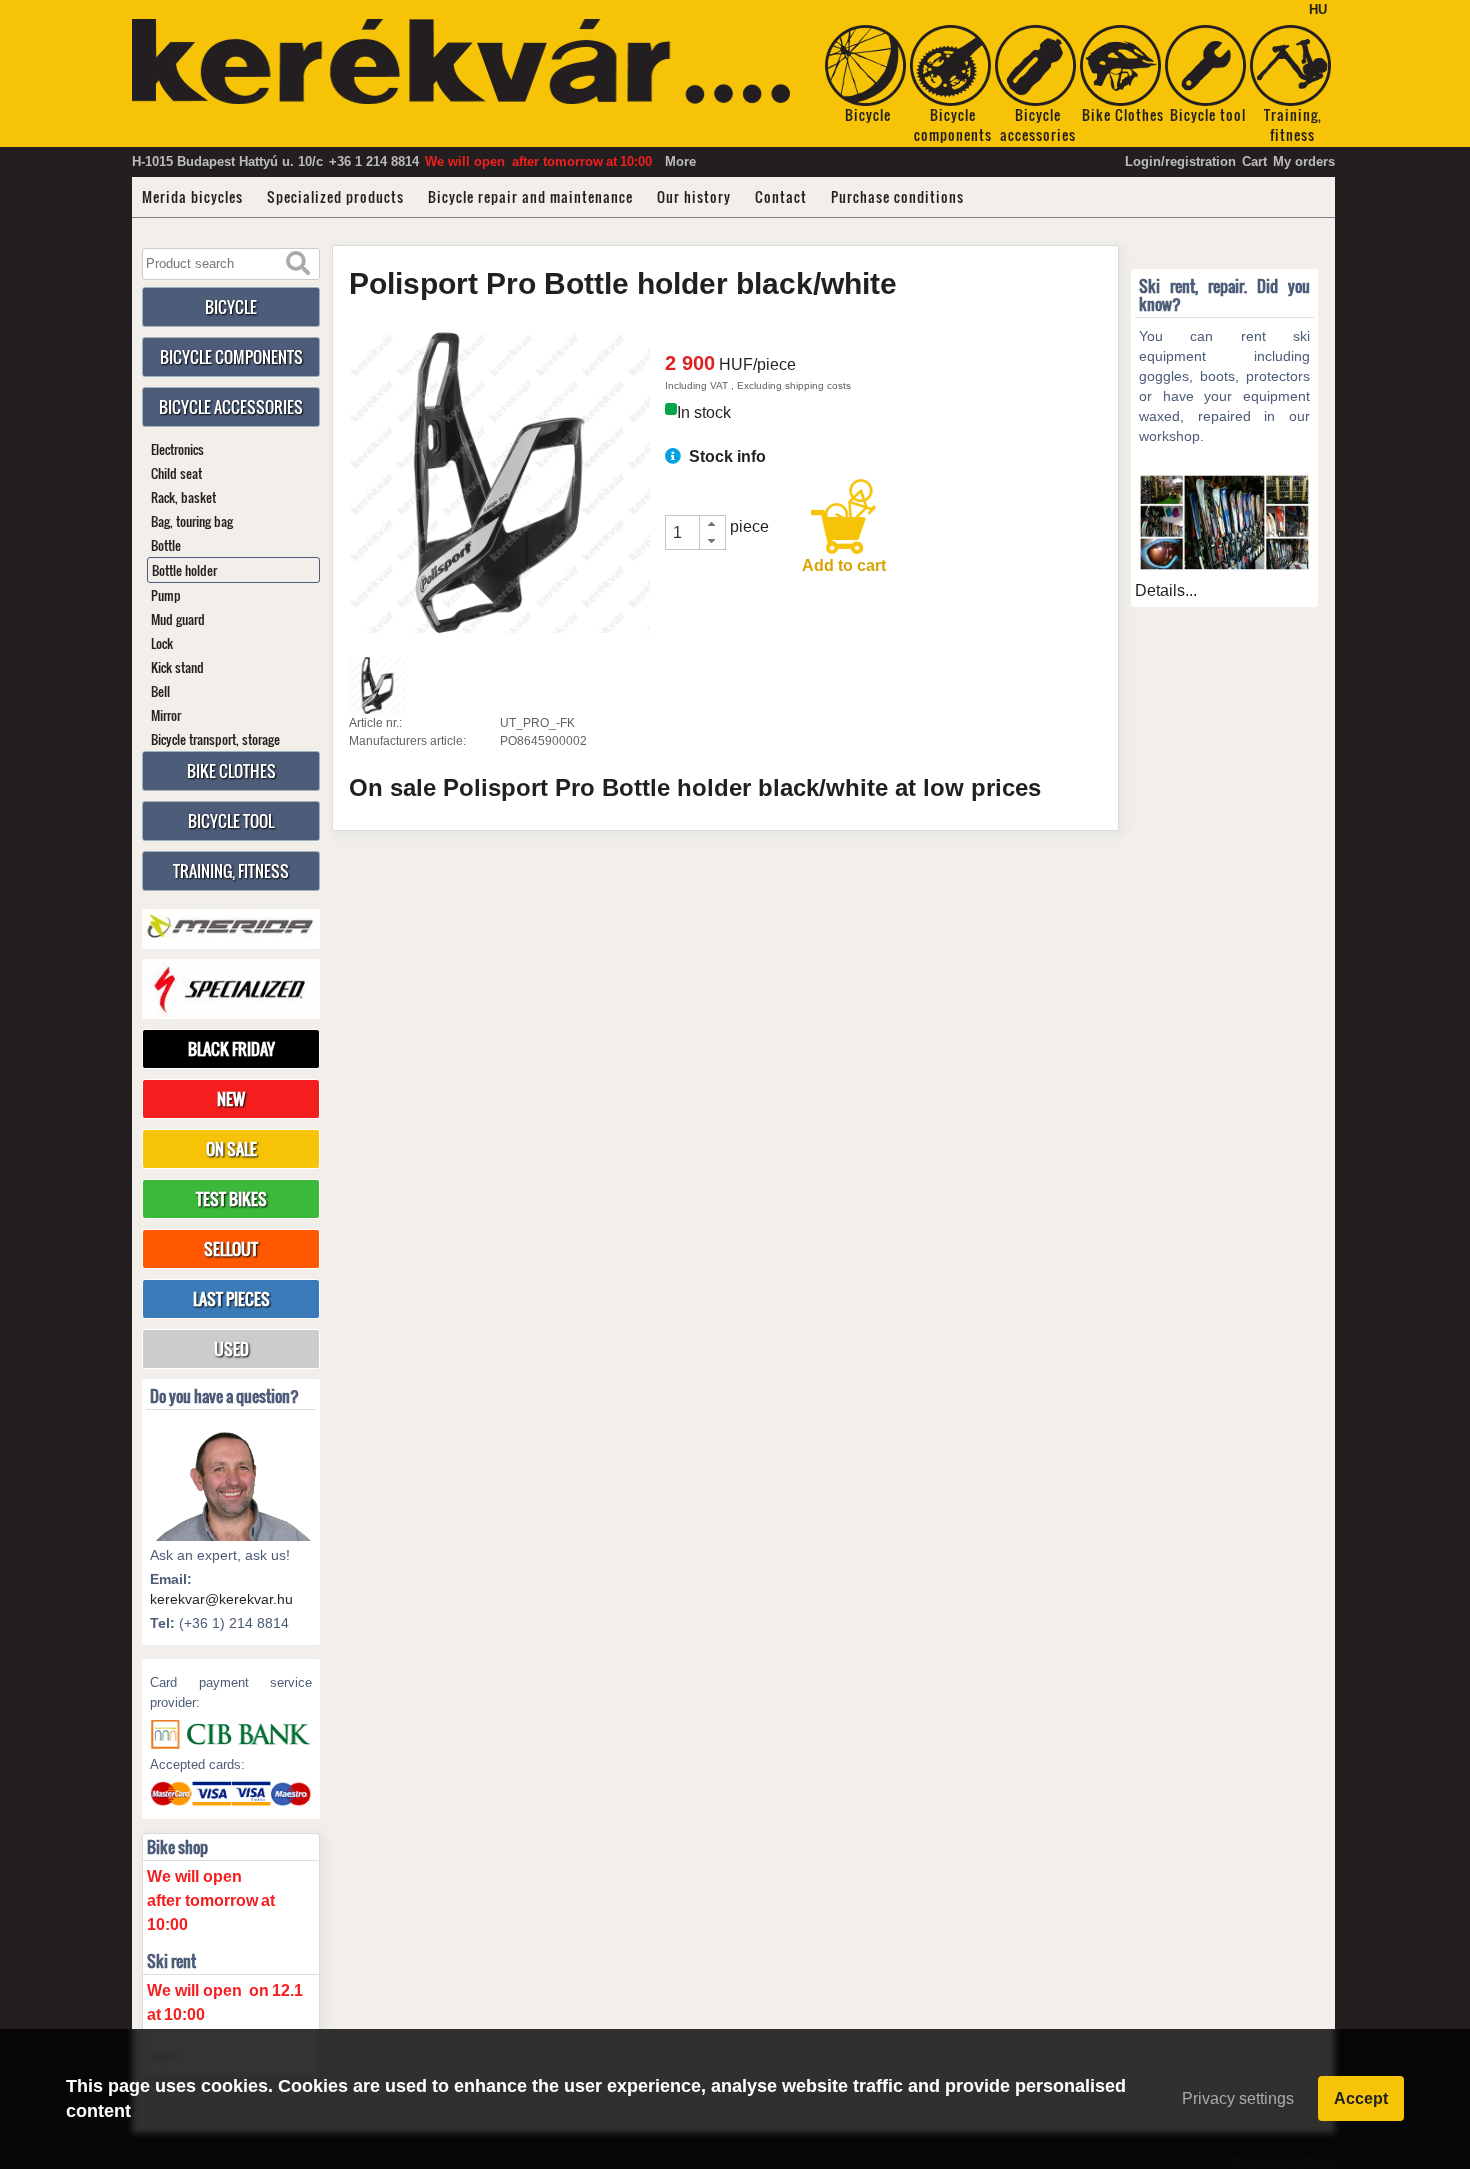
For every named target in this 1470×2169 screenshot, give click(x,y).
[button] (712, 524)
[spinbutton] (683, 532)
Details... (1166, 590)
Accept (1361, 2098)
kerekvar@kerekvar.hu (221, 1599)
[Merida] (231, 927)
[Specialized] (231, 989)
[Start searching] (298, 264)
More (680, 161)
